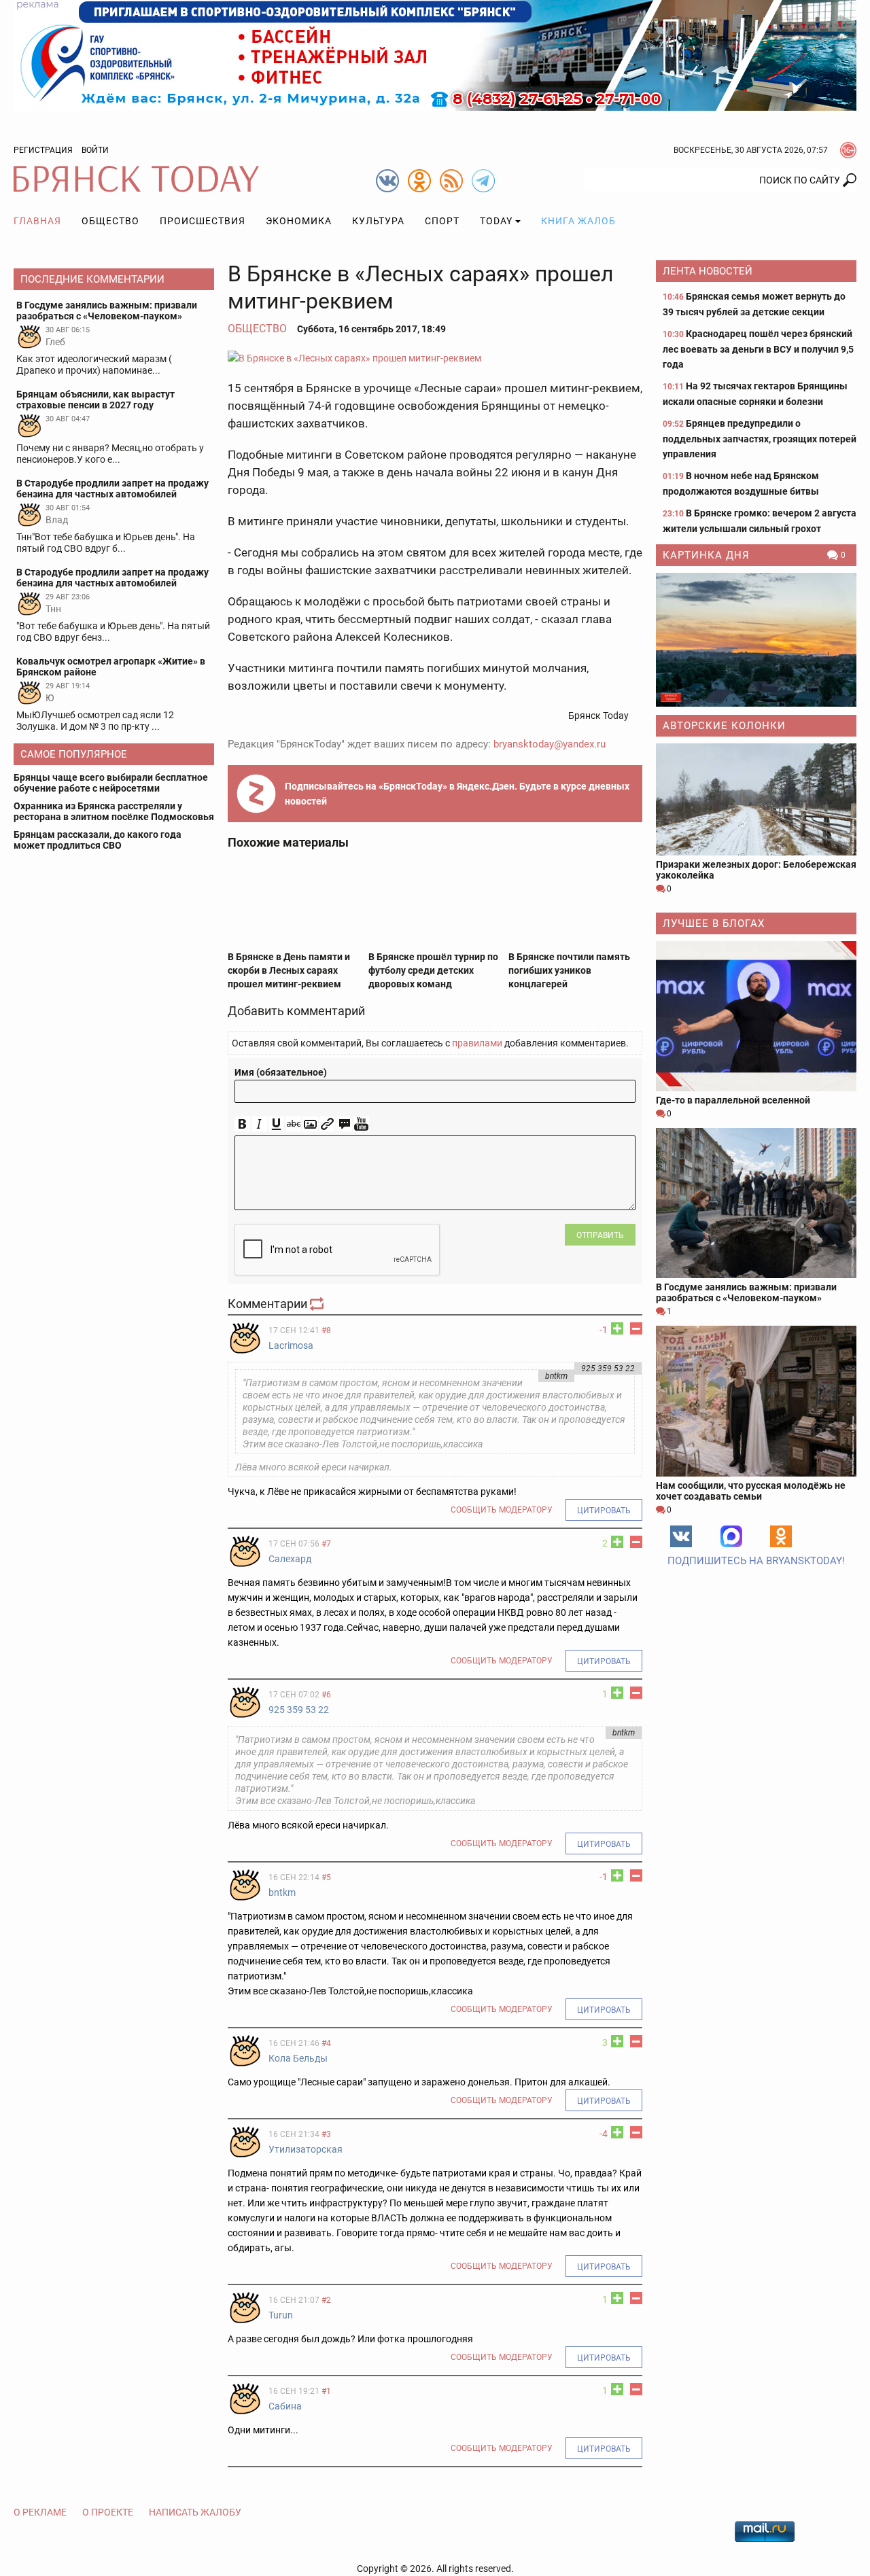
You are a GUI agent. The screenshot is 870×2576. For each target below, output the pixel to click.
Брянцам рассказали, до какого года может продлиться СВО (98, 840)
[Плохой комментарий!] (636, 1328)
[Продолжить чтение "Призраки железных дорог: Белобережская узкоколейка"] (756, 799)
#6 (326, 1695)
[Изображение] (310, 1124)
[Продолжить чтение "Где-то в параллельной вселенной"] (756, 1016)
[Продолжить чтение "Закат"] (756, 640)
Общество (110, 221)
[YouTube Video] (361, 1124)
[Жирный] (242, 1124)
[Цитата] (344, 1124)
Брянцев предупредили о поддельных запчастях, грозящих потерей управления (760, 439)
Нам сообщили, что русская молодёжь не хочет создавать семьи (751, 1491)
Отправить (600, 1235)
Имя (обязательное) (281, 1072)
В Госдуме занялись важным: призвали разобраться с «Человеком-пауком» (746, 1292)
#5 (326, 1877)
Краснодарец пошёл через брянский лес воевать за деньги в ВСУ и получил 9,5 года (758, 349)
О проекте (108, 2512)
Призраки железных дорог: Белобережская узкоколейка (756, 870)
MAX (731, 1536)
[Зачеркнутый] (293, 1124)
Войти (95, 150)
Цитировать (604, 1511)
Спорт (442, 221)
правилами (477, 1043)
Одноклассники (781, 1536)
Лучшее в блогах (714, 923)
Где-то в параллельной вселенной (733, 1100)
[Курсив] (259, 1124)
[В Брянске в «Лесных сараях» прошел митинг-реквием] (435, 358)
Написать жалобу (195, 2512)
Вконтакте (681, 1536)
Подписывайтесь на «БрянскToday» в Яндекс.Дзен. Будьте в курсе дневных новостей (457, 794)
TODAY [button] (496, 221)
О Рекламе (40, 2512)
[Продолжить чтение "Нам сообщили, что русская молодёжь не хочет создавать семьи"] (756, 1401)
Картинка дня (706, 555)
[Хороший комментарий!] (617, 1328)
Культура (378, 221)
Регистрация (43, 150)
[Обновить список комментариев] (318, 1304)
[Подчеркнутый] (276, 1124)
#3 (326, 2134)
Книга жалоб (578, 221)
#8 (326, 1330)
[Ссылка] (327, 1124)
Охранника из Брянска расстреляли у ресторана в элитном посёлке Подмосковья (114, 811)
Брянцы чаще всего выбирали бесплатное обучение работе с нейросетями (111, 783)
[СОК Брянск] (435, 54)
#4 (326, 2043)
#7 (326, 1544)
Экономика (299, 221)
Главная (37, 221)
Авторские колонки (724, 726)
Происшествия (203, 221)
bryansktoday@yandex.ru (550, 744)
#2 (326, 2300)
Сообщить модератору (502, 1510)
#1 (326, 2391)
